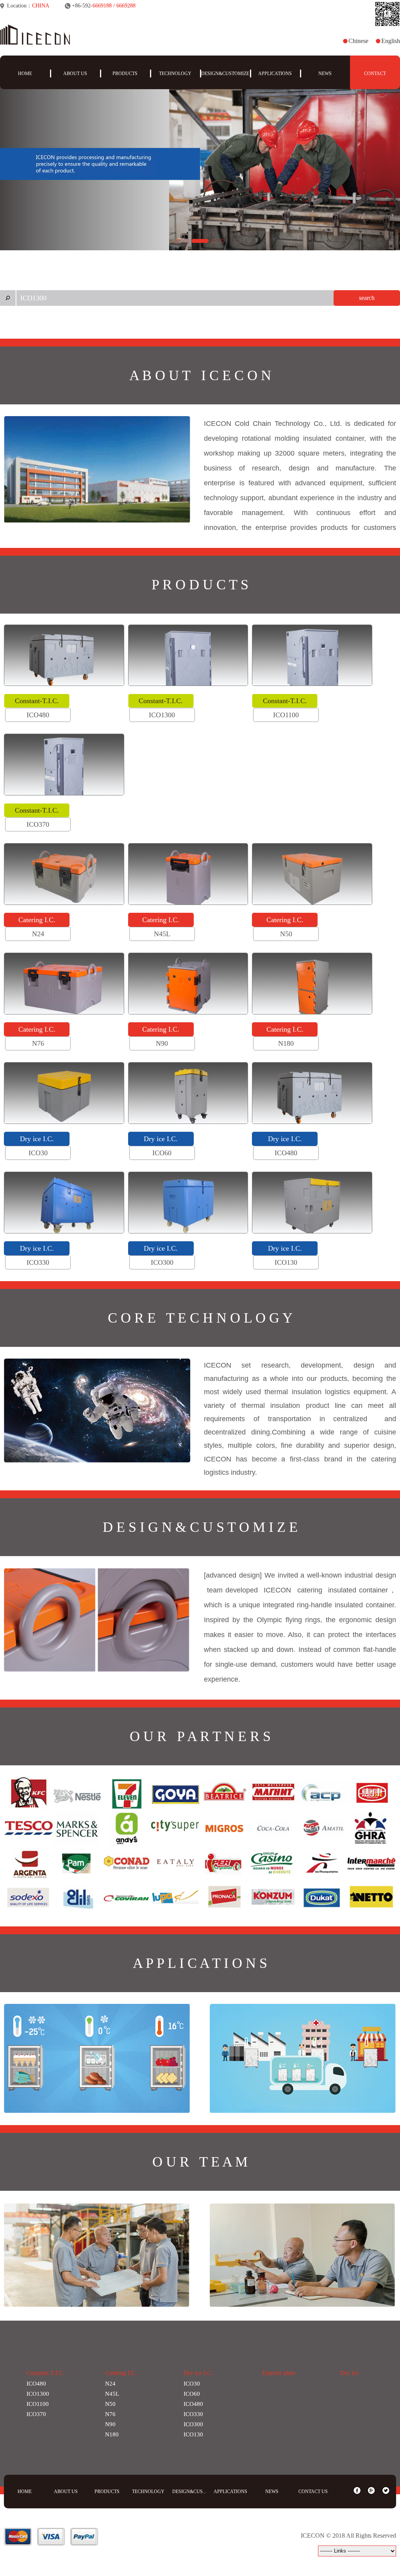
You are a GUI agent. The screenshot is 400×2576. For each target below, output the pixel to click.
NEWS (325, 74)
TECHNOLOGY (175, 74)
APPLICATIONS (275, 74)
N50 (110, 2404)
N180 (112, 2434)
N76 (110, 2414)
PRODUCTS (125, 74)
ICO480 (36, 2384)
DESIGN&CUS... (189, 2492)
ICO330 (193, 2414)
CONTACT (375, 74)
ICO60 (192, 2394)
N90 (110, 2424)
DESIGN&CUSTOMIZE (225, 74)
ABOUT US (75, 74)
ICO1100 (38, 2404)
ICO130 (193, 2434)
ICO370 (36, 2414)
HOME (25, 74)
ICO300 (193, 2424)
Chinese (358, 41)
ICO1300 (38, 2394)
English (391, 41)
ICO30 (192, 2384)
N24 (110, 2384)
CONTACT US (313, 2492)
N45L (112, 2394)
